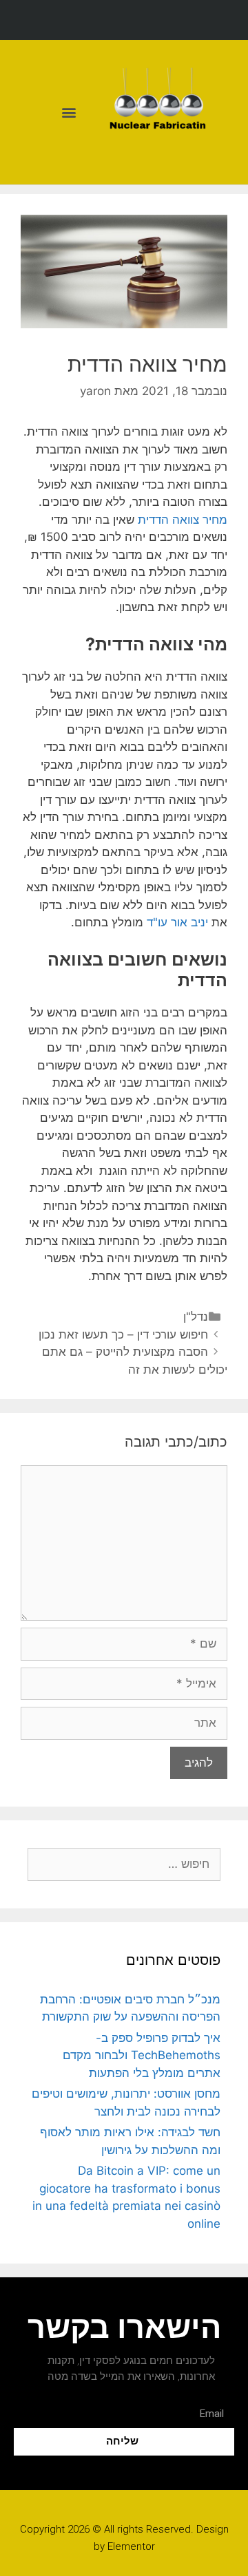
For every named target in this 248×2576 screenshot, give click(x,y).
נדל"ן (196, 1317)
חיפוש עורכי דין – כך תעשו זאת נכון (123, 1334)
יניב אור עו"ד (177, 922)
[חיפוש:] (124, 1864)
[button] (69, 113)
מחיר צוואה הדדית (183, 520)
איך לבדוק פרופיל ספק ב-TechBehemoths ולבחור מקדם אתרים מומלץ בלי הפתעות (142, 2055)
